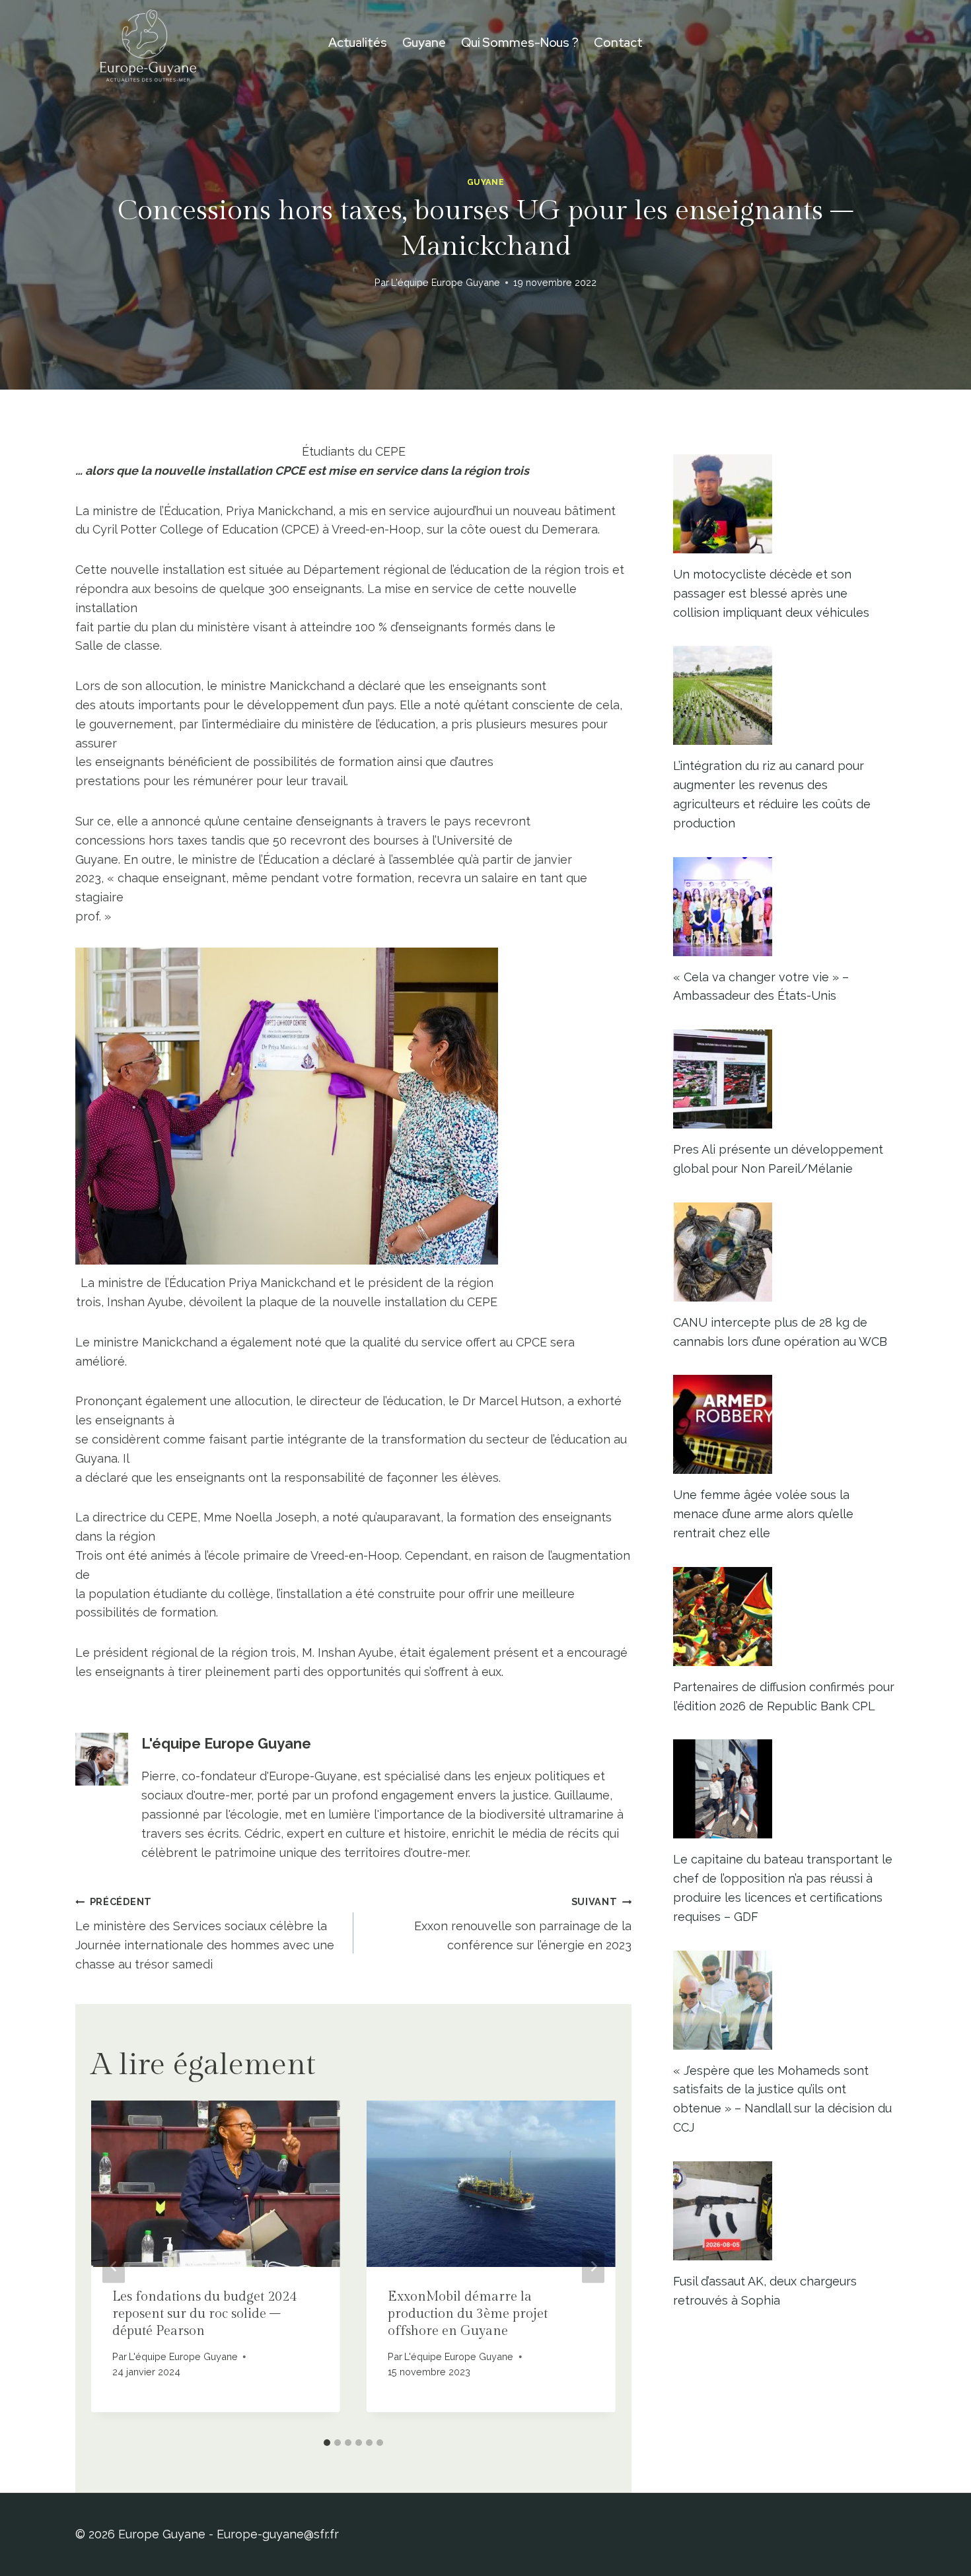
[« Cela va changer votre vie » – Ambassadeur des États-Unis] (784, 907)
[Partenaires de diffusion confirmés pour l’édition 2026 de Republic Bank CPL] (784, 1617)
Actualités (358, 43)
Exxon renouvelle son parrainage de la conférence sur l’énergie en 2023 (523, 1924)
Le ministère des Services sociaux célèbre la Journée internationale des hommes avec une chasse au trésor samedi (205, 1933)
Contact (618, 43)
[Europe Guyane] (148, 43)
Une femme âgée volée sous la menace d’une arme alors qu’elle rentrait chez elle (763, 1514)
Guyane (424, 43)
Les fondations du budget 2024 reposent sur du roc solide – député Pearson (204, 2314)
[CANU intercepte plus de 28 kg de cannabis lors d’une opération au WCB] (784, 1252)
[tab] (327, 2443)
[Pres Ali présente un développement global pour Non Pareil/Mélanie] (784, 1079)
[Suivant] (593, 2266)
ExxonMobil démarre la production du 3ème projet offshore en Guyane (468, 2314)
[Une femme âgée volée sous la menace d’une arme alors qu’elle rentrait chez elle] (784, 1424)
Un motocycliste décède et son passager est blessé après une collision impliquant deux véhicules (771, 593)
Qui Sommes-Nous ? (520, 43)
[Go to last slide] (114, 2266)
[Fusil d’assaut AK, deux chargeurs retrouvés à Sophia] (784, 2211)
